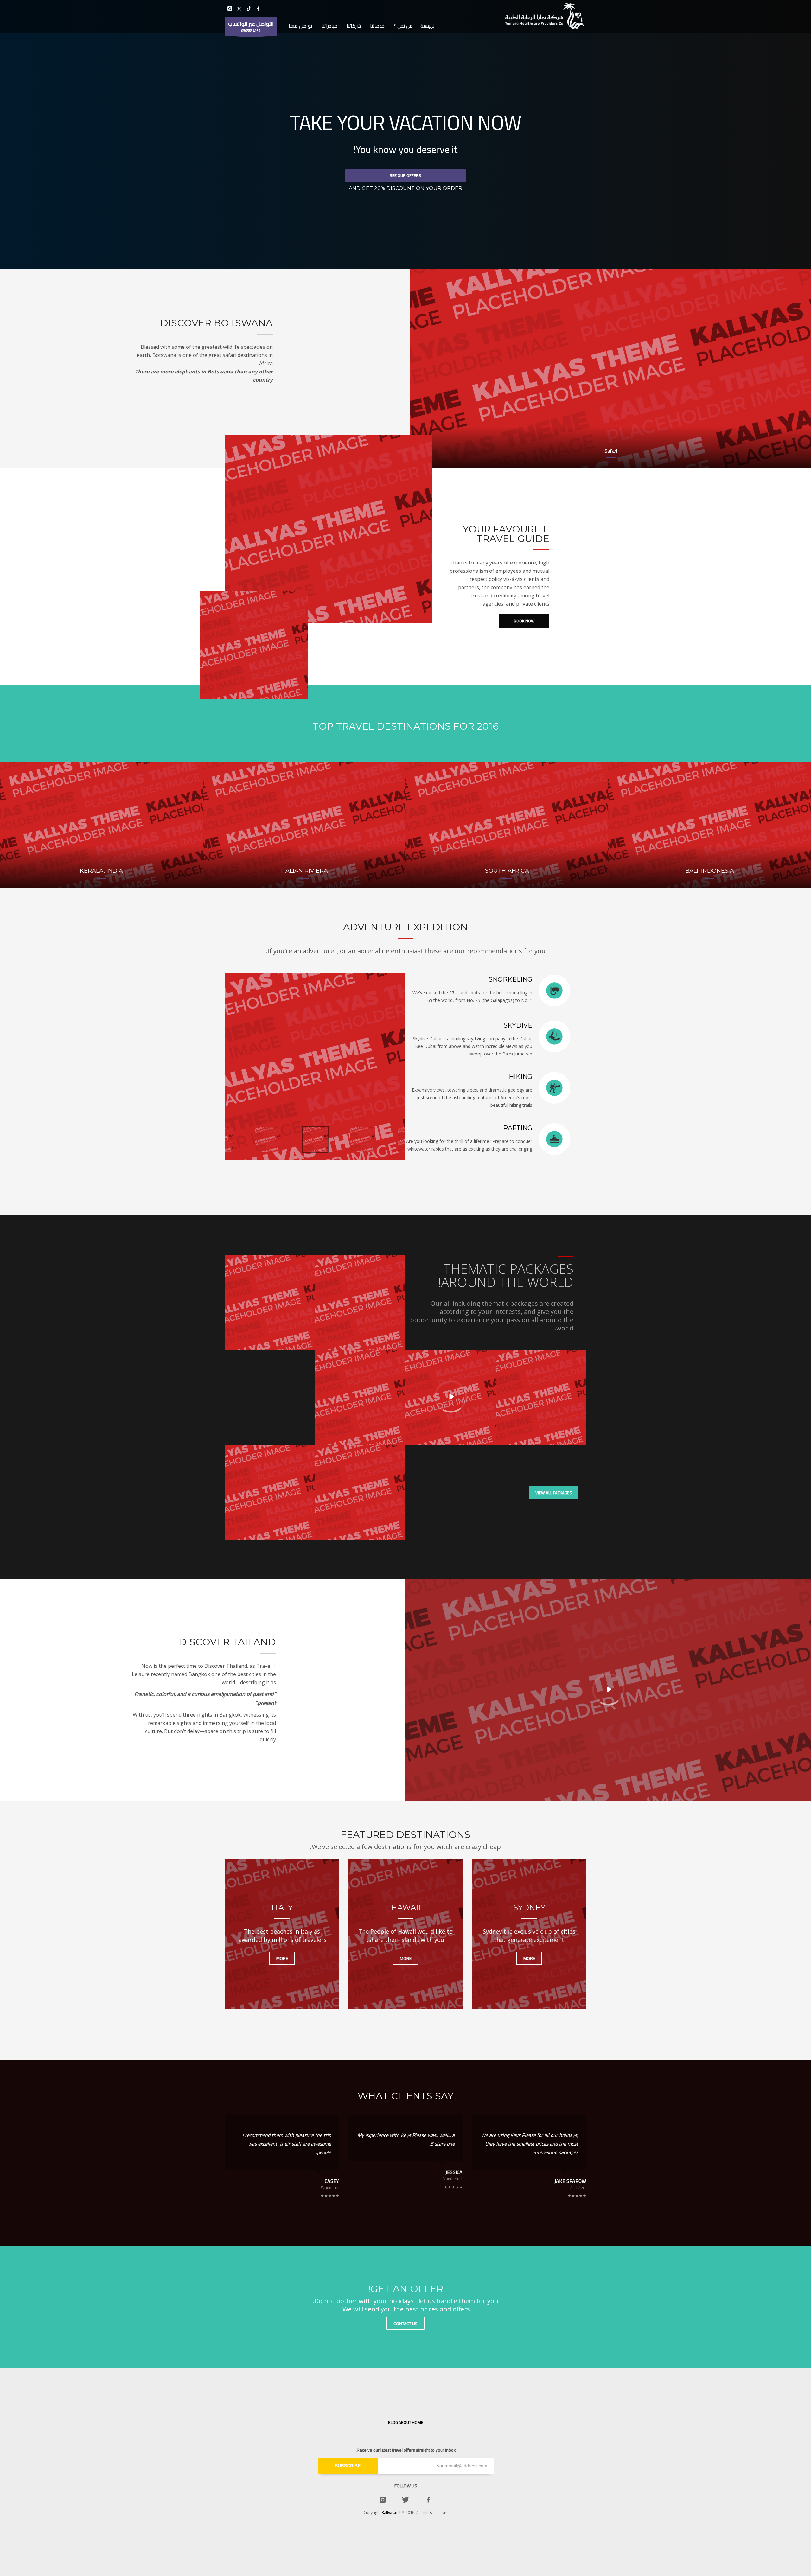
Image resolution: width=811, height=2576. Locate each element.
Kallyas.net (391, 2512)
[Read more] (554, 990)
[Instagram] (230, 9)
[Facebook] (258, 9)
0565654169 (251, 26)
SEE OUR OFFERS (405, 175)
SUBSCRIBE (348, 2466)
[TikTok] (249, 9)
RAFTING (518, 1128)
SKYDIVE (518, 1025)
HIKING (520, 1077)
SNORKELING (510, 979)
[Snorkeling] (315, 1066)
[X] (239, 9)
